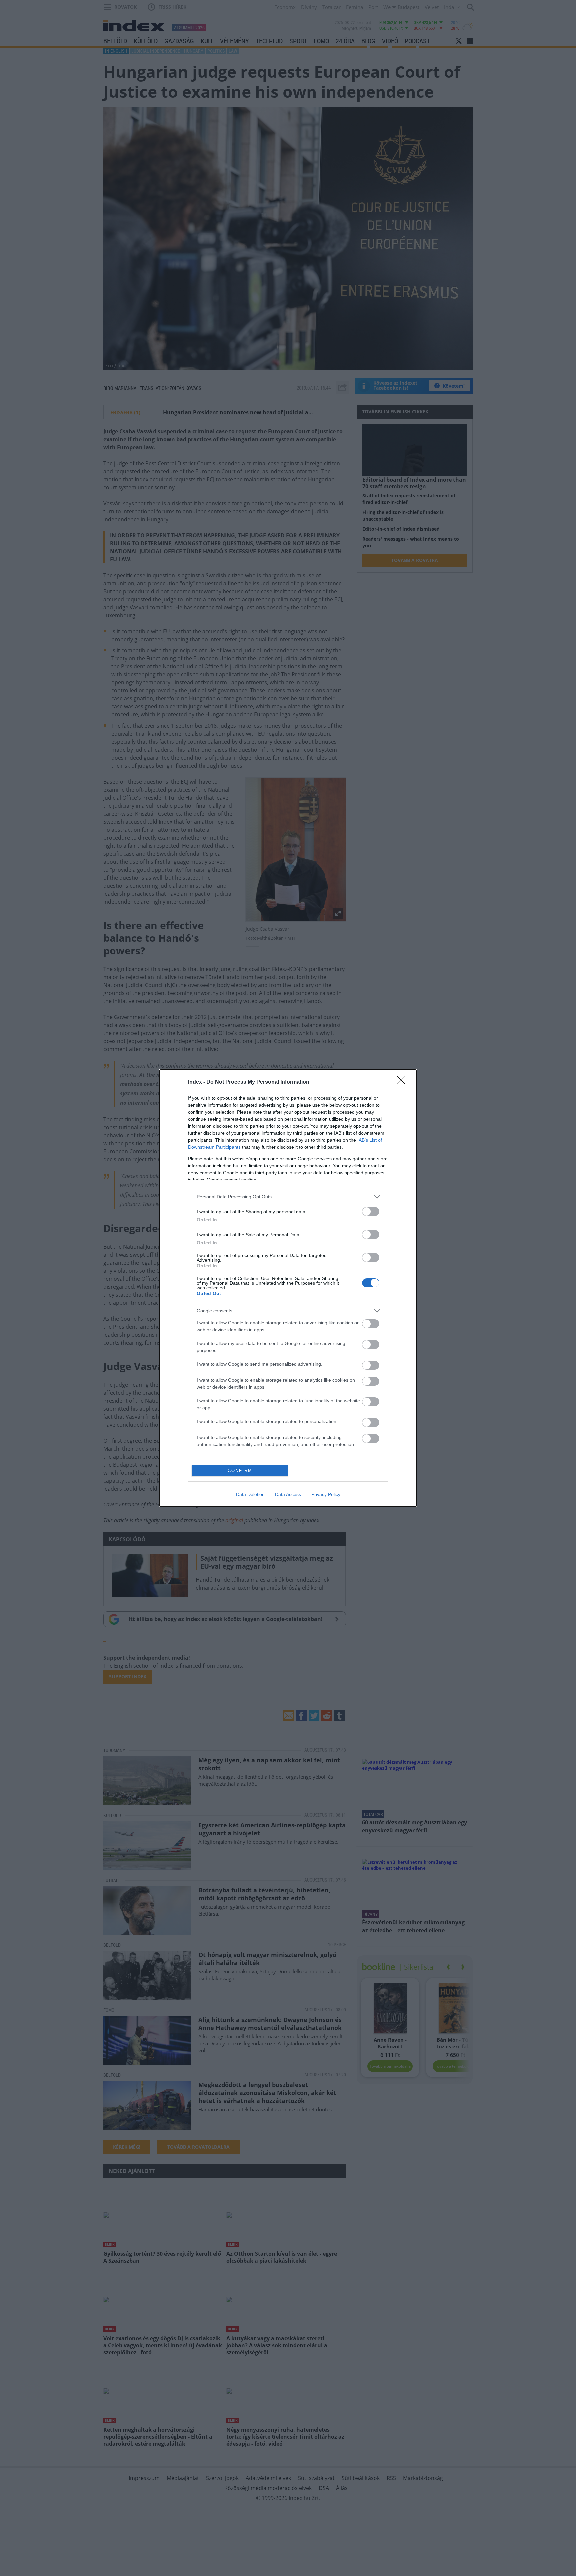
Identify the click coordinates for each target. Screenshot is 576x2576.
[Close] (403, 1082)
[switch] (371, 1212)
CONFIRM (240, 1470)
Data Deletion (250, 1494)
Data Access (288, 1494)
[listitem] (288, 1197)
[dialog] (288, 1288)
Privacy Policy (326, 1494)
